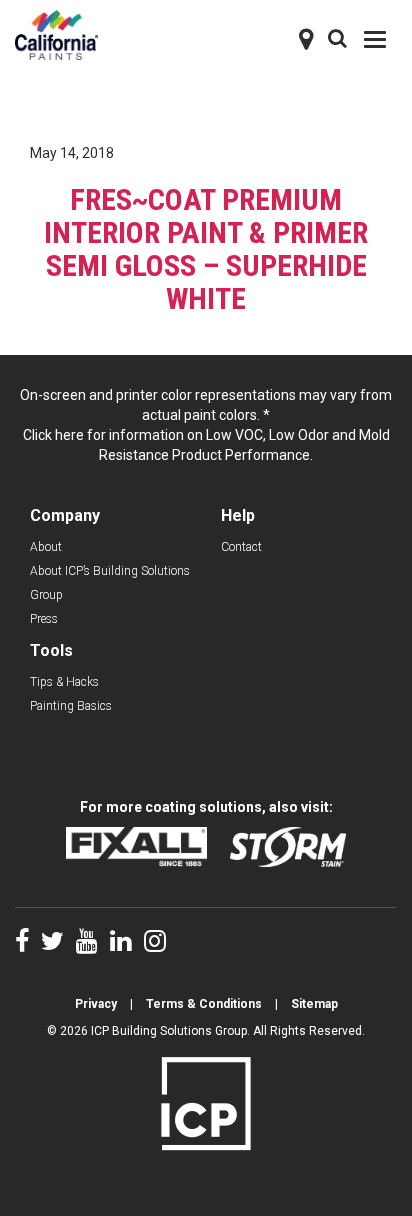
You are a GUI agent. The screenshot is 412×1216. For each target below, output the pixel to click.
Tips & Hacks (64, 682)
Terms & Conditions (204, 1004)
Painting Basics (71, 706)
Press (44, 619)
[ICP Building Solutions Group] (206, 1102)
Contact (241, 547)
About (46, 547)
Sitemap (314, 1004)
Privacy (96, 1004)
